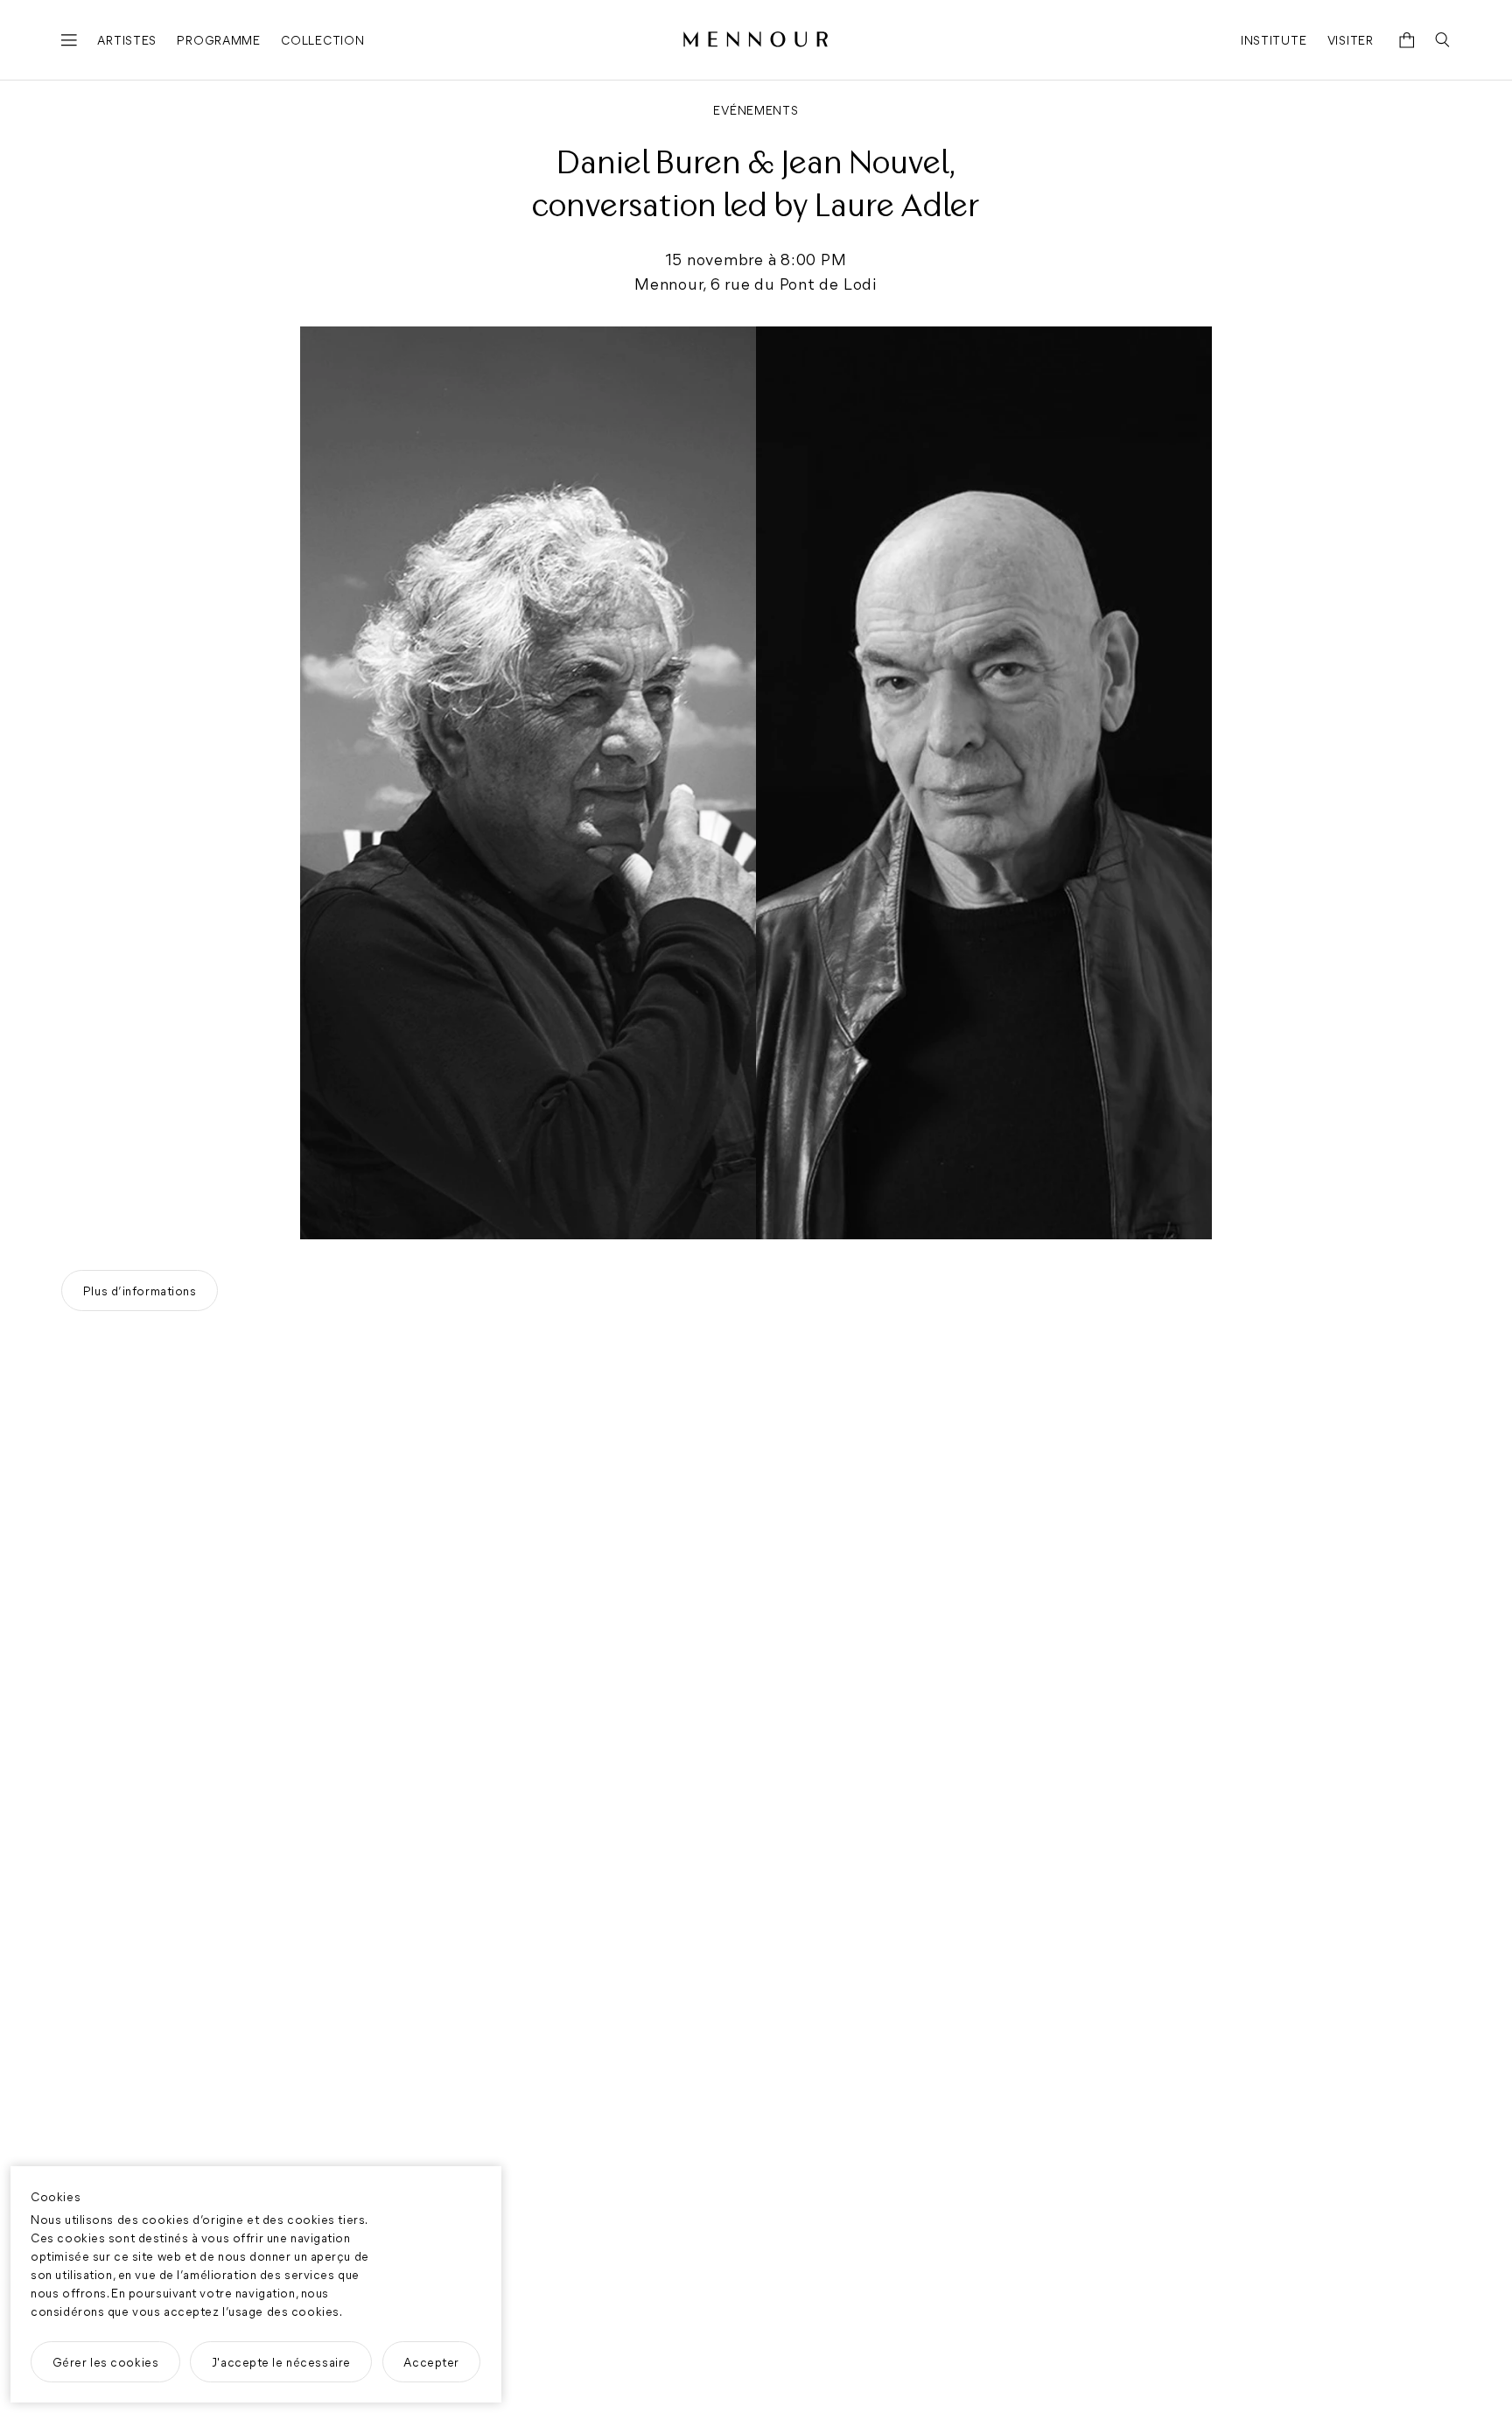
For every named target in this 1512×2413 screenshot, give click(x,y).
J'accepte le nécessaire (281, 2362)
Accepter (431, 2362)
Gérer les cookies (106, 2362)
